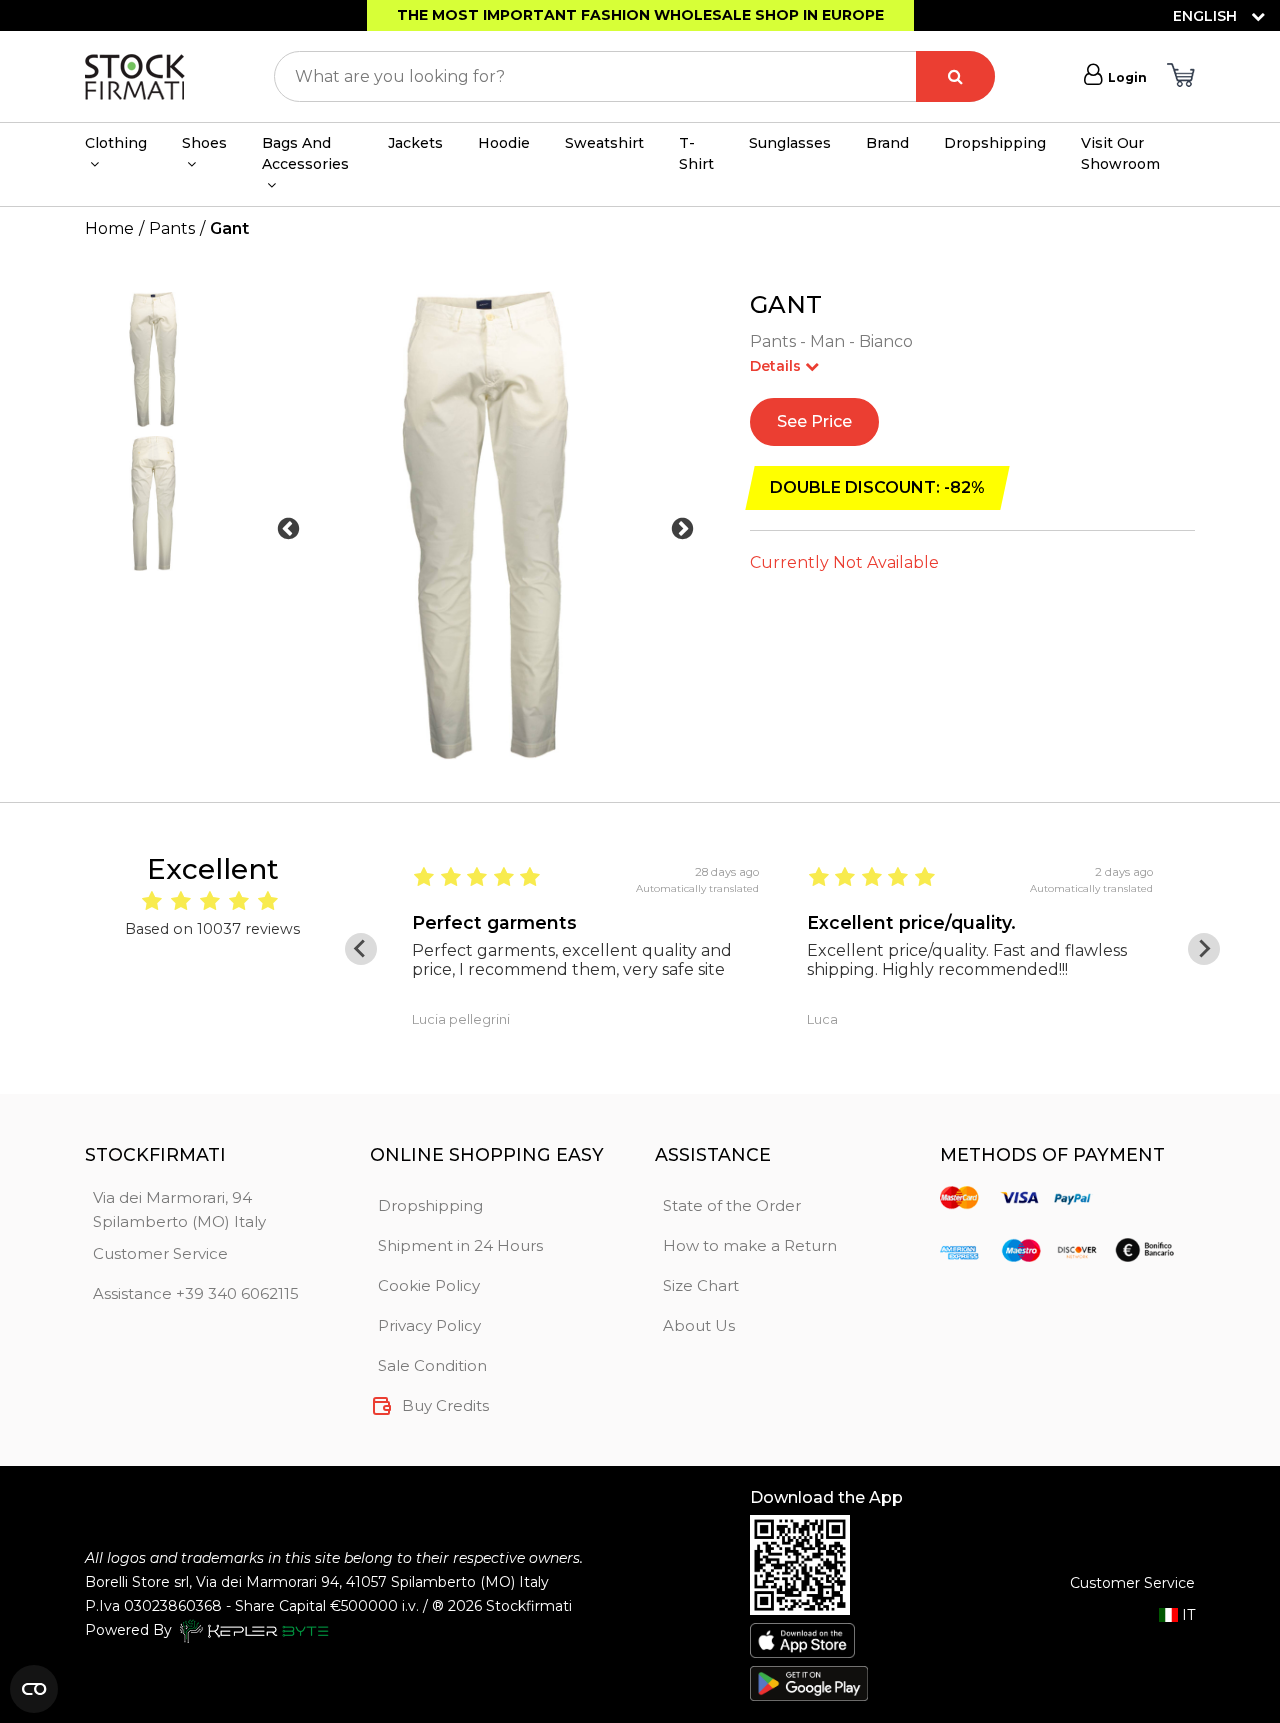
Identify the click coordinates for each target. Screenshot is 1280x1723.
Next (682, 529)
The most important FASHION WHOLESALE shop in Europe (640, 15)
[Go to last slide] (361, 949)
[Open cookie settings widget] (34, 1689)
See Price (814, 421)
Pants (172, 228)
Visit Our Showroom (1120, 153)
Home (109, 228)
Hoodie (504, 143)
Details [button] (777, 366)
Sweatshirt (604, 143)
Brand (887, 143)
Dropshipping (995, 143)
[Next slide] (1204, 949)
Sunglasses (790, 143)
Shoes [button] (204, 143)
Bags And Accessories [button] (305, 153)
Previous (288, 529)
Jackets (415, 143)
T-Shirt (696, 153)
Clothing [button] (116, 143)
